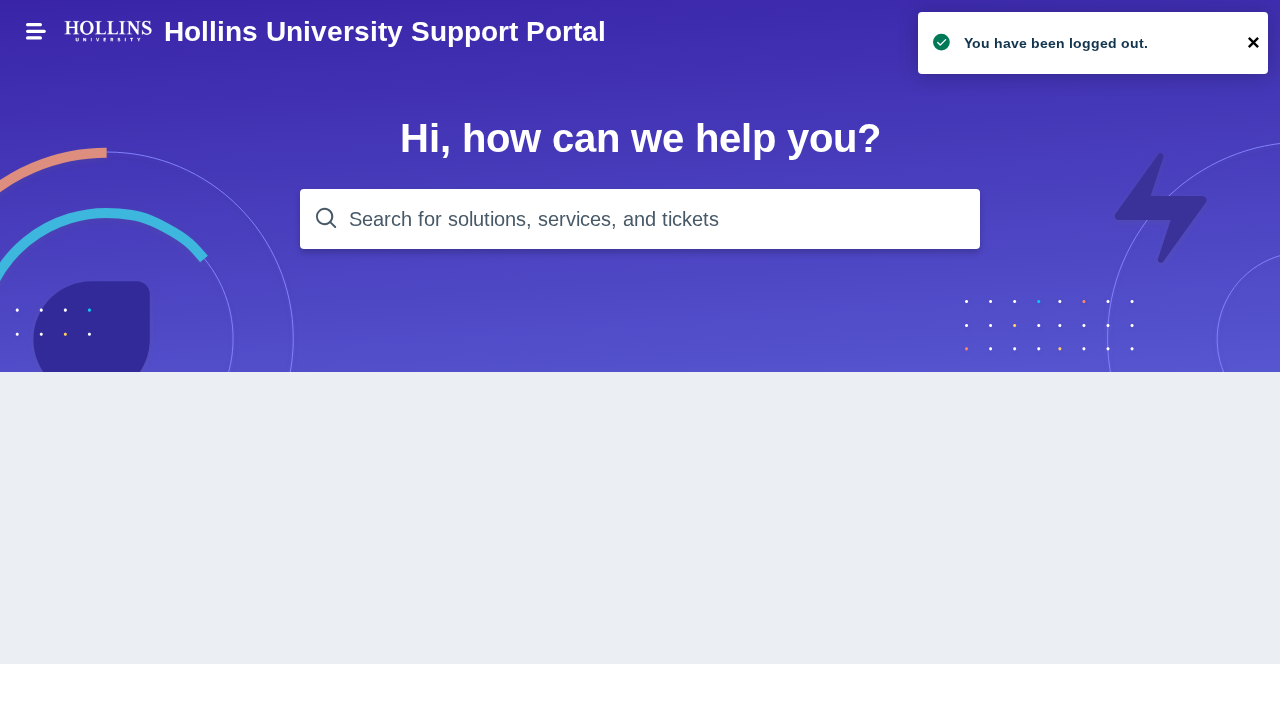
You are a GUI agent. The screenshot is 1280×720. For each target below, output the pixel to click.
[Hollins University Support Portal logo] (108, 32)
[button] (36, 31)
